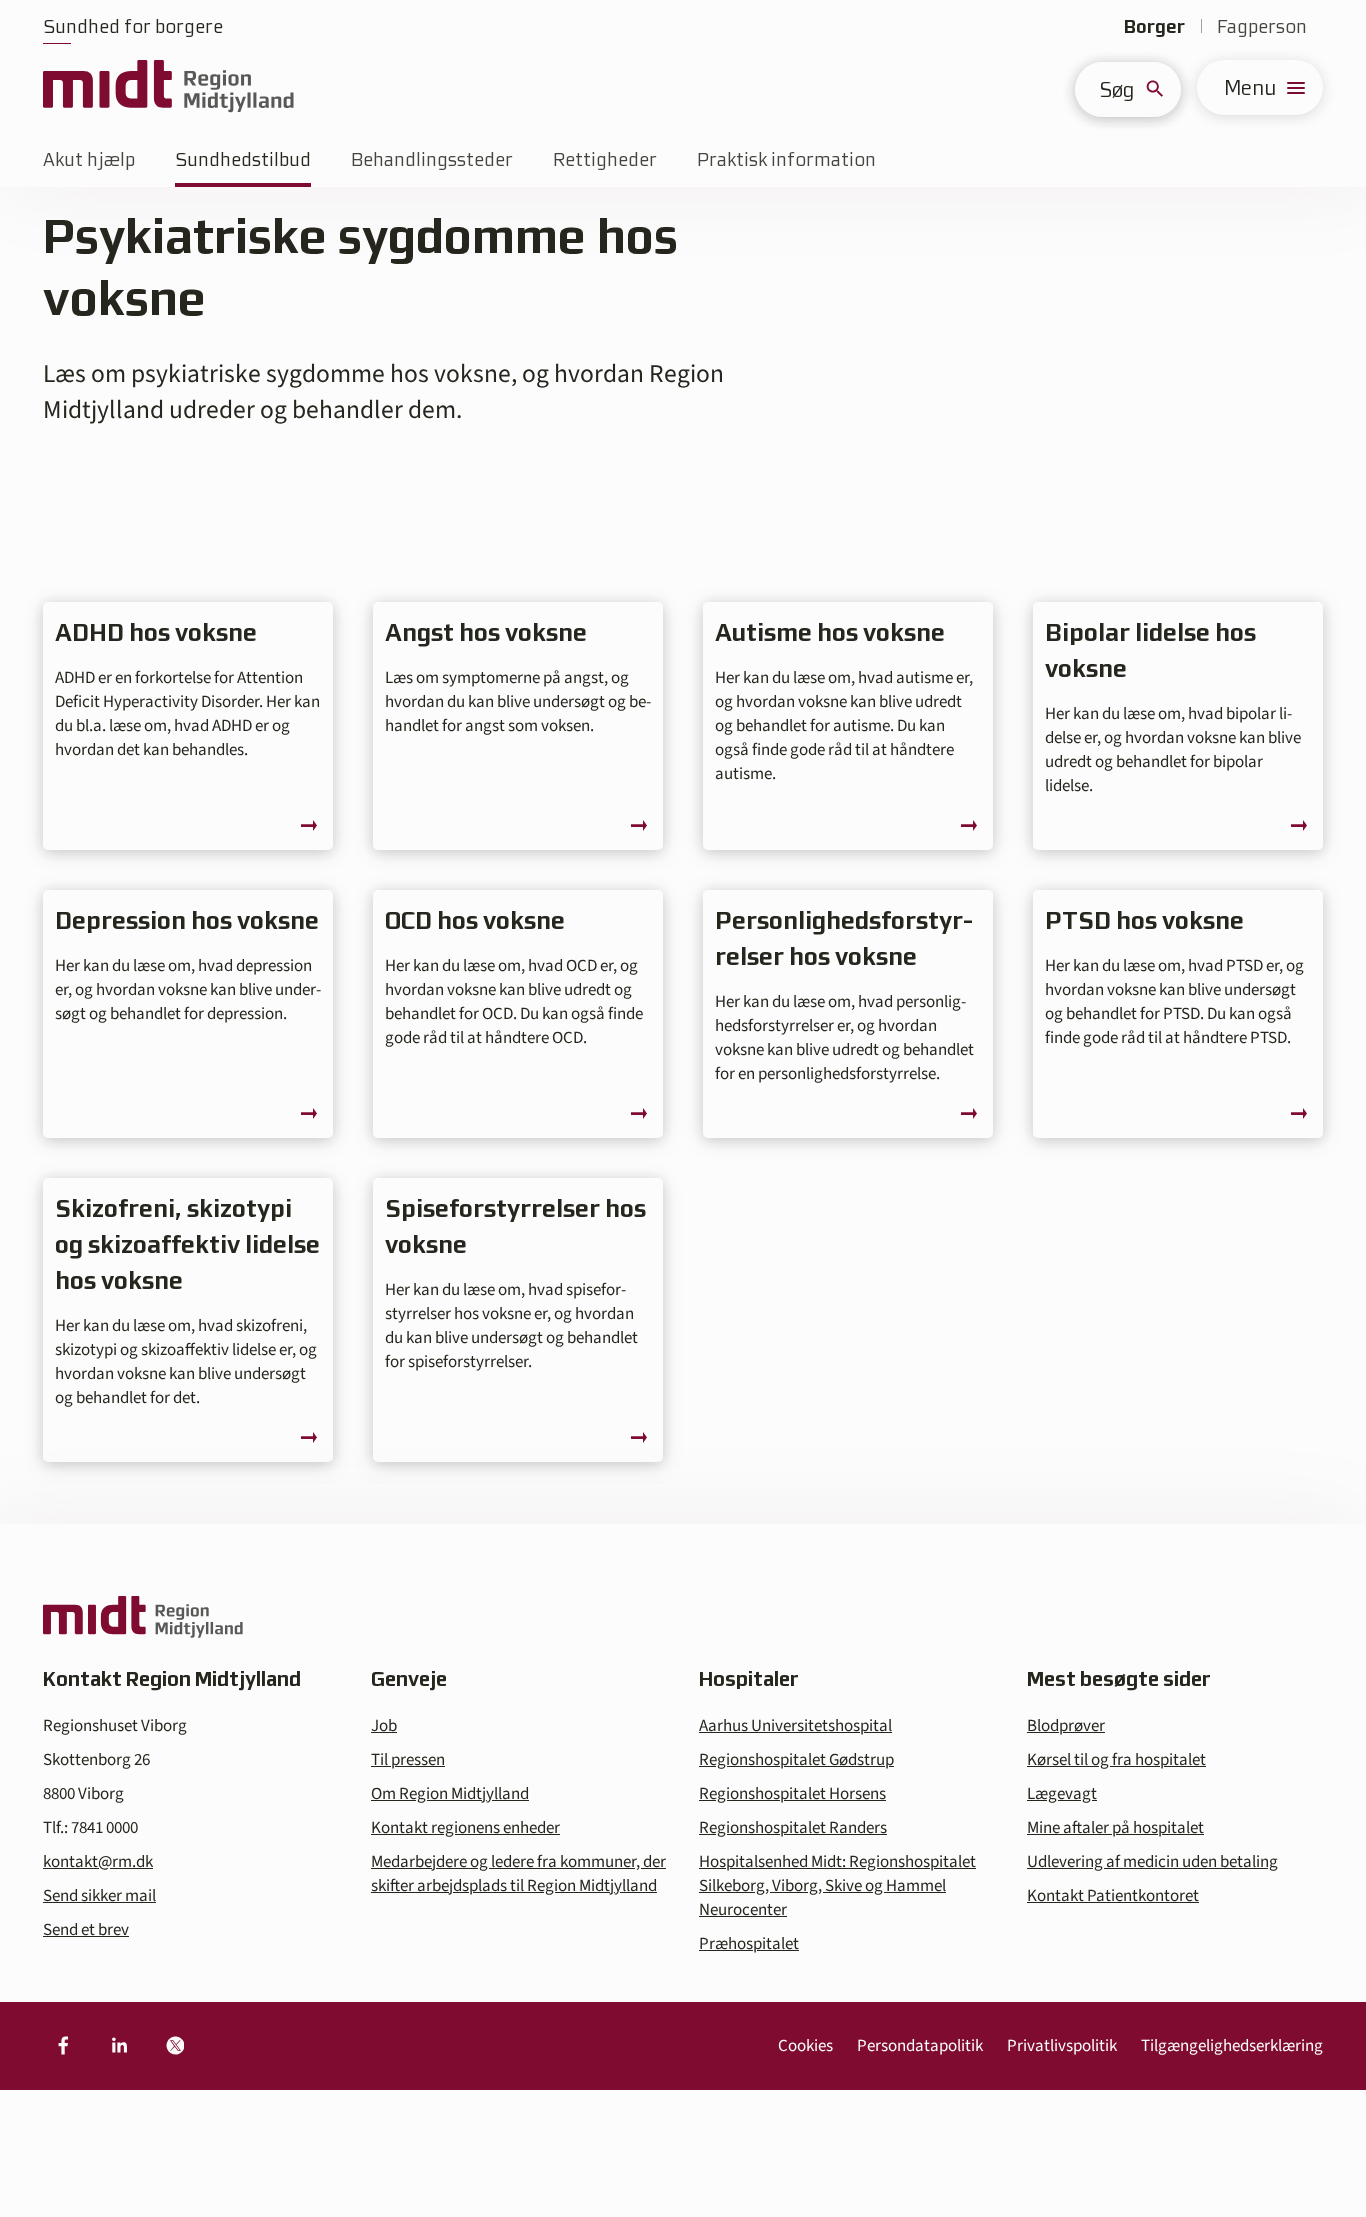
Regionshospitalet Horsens (792, 1794)
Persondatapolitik (920, 2046)
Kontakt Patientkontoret (1113, 1896)
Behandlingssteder (432, 159)
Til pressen (408, 1760)
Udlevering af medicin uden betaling (1152, 1862)
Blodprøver (1066, 1726)
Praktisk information (786, 159)
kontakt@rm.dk (98, 1862)
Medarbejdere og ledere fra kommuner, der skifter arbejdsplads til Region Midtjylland (518, 1874)
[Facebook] (63, 2046)
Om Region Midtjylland (450, 1794)
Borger (1154, 26)
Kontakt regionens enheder (465, 1828)
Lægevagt (1062, 1794)
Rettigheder (605, 159)
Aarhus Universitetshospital (795, 1726)
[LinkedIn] (119, 2046)
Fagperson (1262, 26)
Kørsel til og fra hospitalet (1116, 1760)
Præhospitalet (749, 1944)
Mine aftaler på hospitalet (1115, 1828)
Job (384, 1726)
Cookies (805, 2046)
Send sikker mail (99, 1896)
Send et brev (86, 1930)
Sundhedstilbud (243, 159)
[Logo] (168, 87)
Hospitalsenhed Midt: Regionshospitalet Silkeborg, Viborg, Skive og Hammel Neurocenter (837, 1886)
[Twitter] (175, 2046)
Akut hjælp (89, 159)
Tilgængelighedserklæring (1232, 2046)
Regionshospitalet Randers (793, 1828)
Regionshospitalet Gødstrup (796, 1760)
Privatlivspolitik (1062, 2046)
